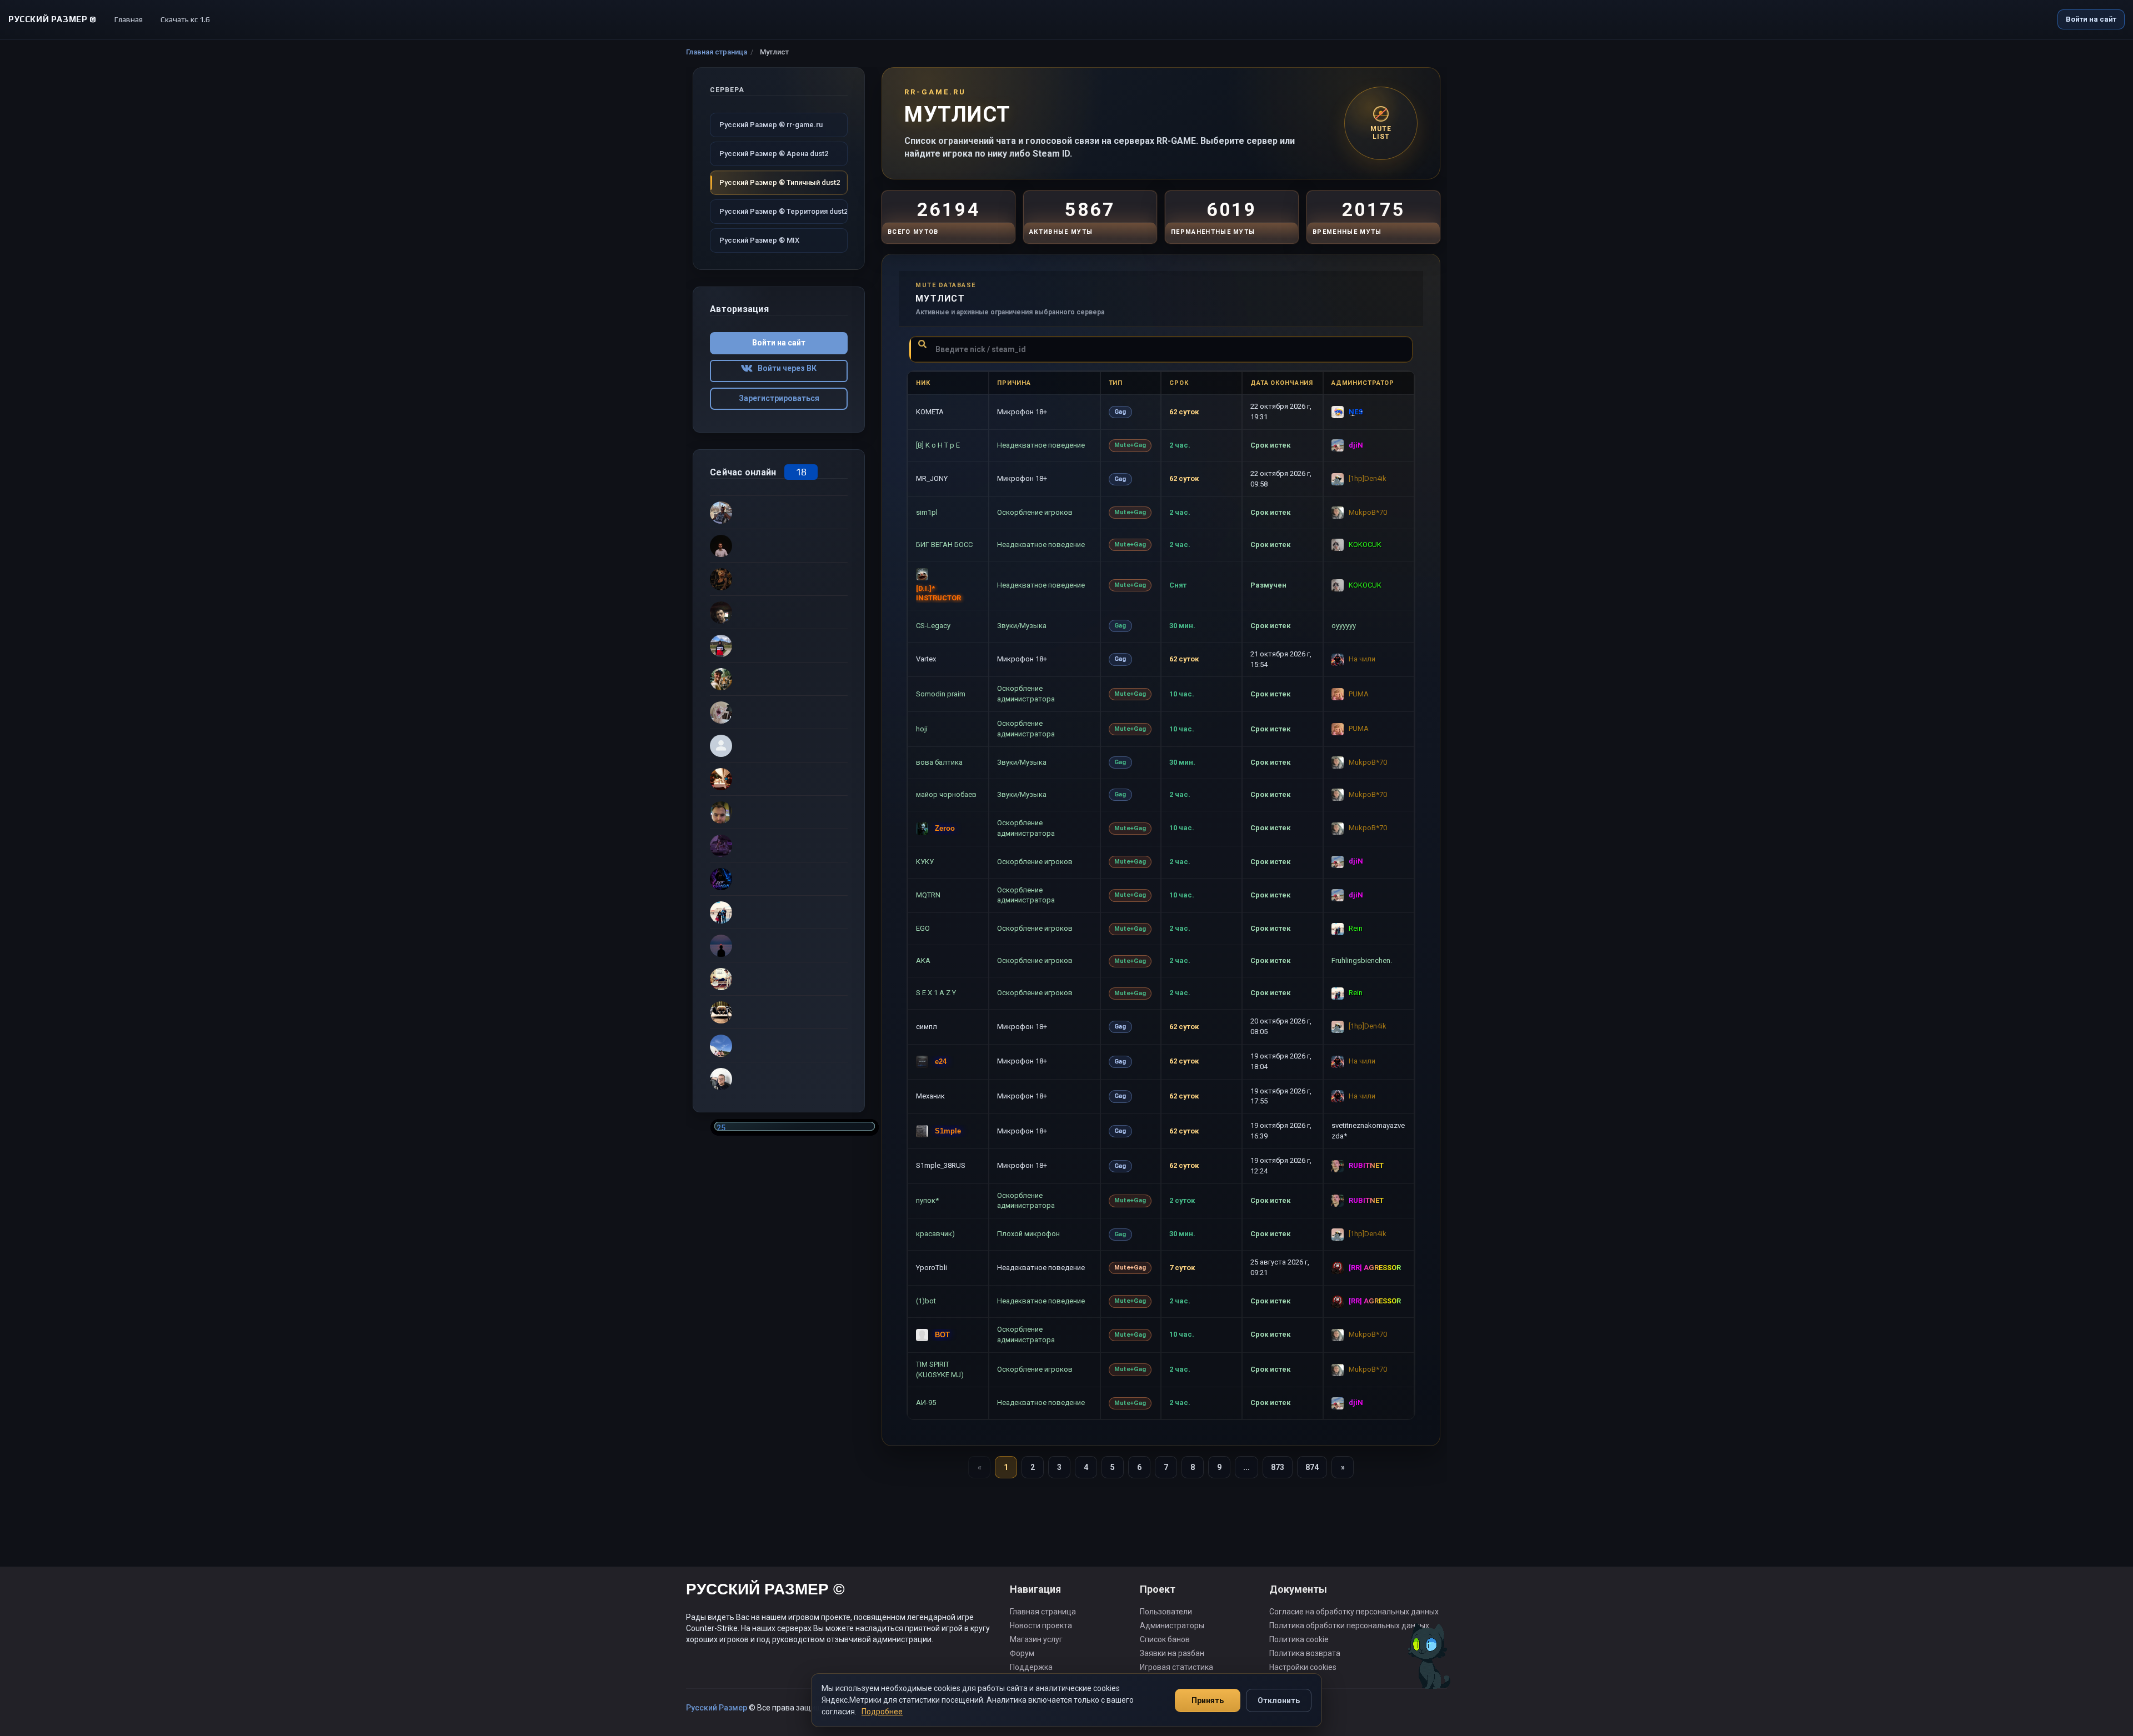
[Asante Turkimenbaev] (779, 745)
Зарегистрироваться (779, 398)
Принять (1208, 1700)
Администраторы (1172, 1625)
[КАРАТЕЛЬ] (779, 712)
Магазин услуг (1036, 1639)
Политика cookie (1299, 1639)
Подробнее (882, 1712)
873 (1278, 1467)
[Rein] (779, 912)
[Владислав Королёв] (779, 1045)
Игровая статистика (1176, 1667)
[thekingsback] (779, 779)
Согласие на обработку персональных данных (1354, 1612)
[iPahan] (779, 1078)
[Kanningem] (779, 879)
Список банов (1165, 1639)
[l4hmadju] (779, 945)
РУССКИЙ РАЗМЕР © (765, 1591)
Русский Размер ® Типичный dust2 (780, 182)
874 (1312, 1467)
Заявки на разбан (1172, 1653)
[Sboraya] (779, 979)
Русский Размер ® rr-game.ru (771, 125)
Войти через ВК (785, 368)
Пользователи (1166, 1612)
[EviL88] (779, 612)
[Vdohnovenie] (779, 579)
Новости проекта (1041, 1625)
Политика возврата (1305, 1653)
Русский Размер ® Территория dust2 (783, 211)
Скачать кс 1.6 (185, 19)
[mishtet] (779, 679)
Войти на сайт (2091, 19)
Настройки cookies (1303, 1667)
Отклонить (1279, 1700)
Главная (129, 19)
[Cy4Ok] (779, 512)
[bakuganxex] (779, 545)
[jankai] (779, 645)
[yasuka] (779, 845)
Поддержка (1031, 1667)
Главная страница (717, 52)
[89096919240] (779, 812)
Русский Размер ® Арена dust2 (774, 154)
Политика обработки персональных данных (1349, 1625)
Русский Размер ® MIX (759, 240)
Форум (1022, 1653)
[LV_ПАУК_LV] (779, 1012)
